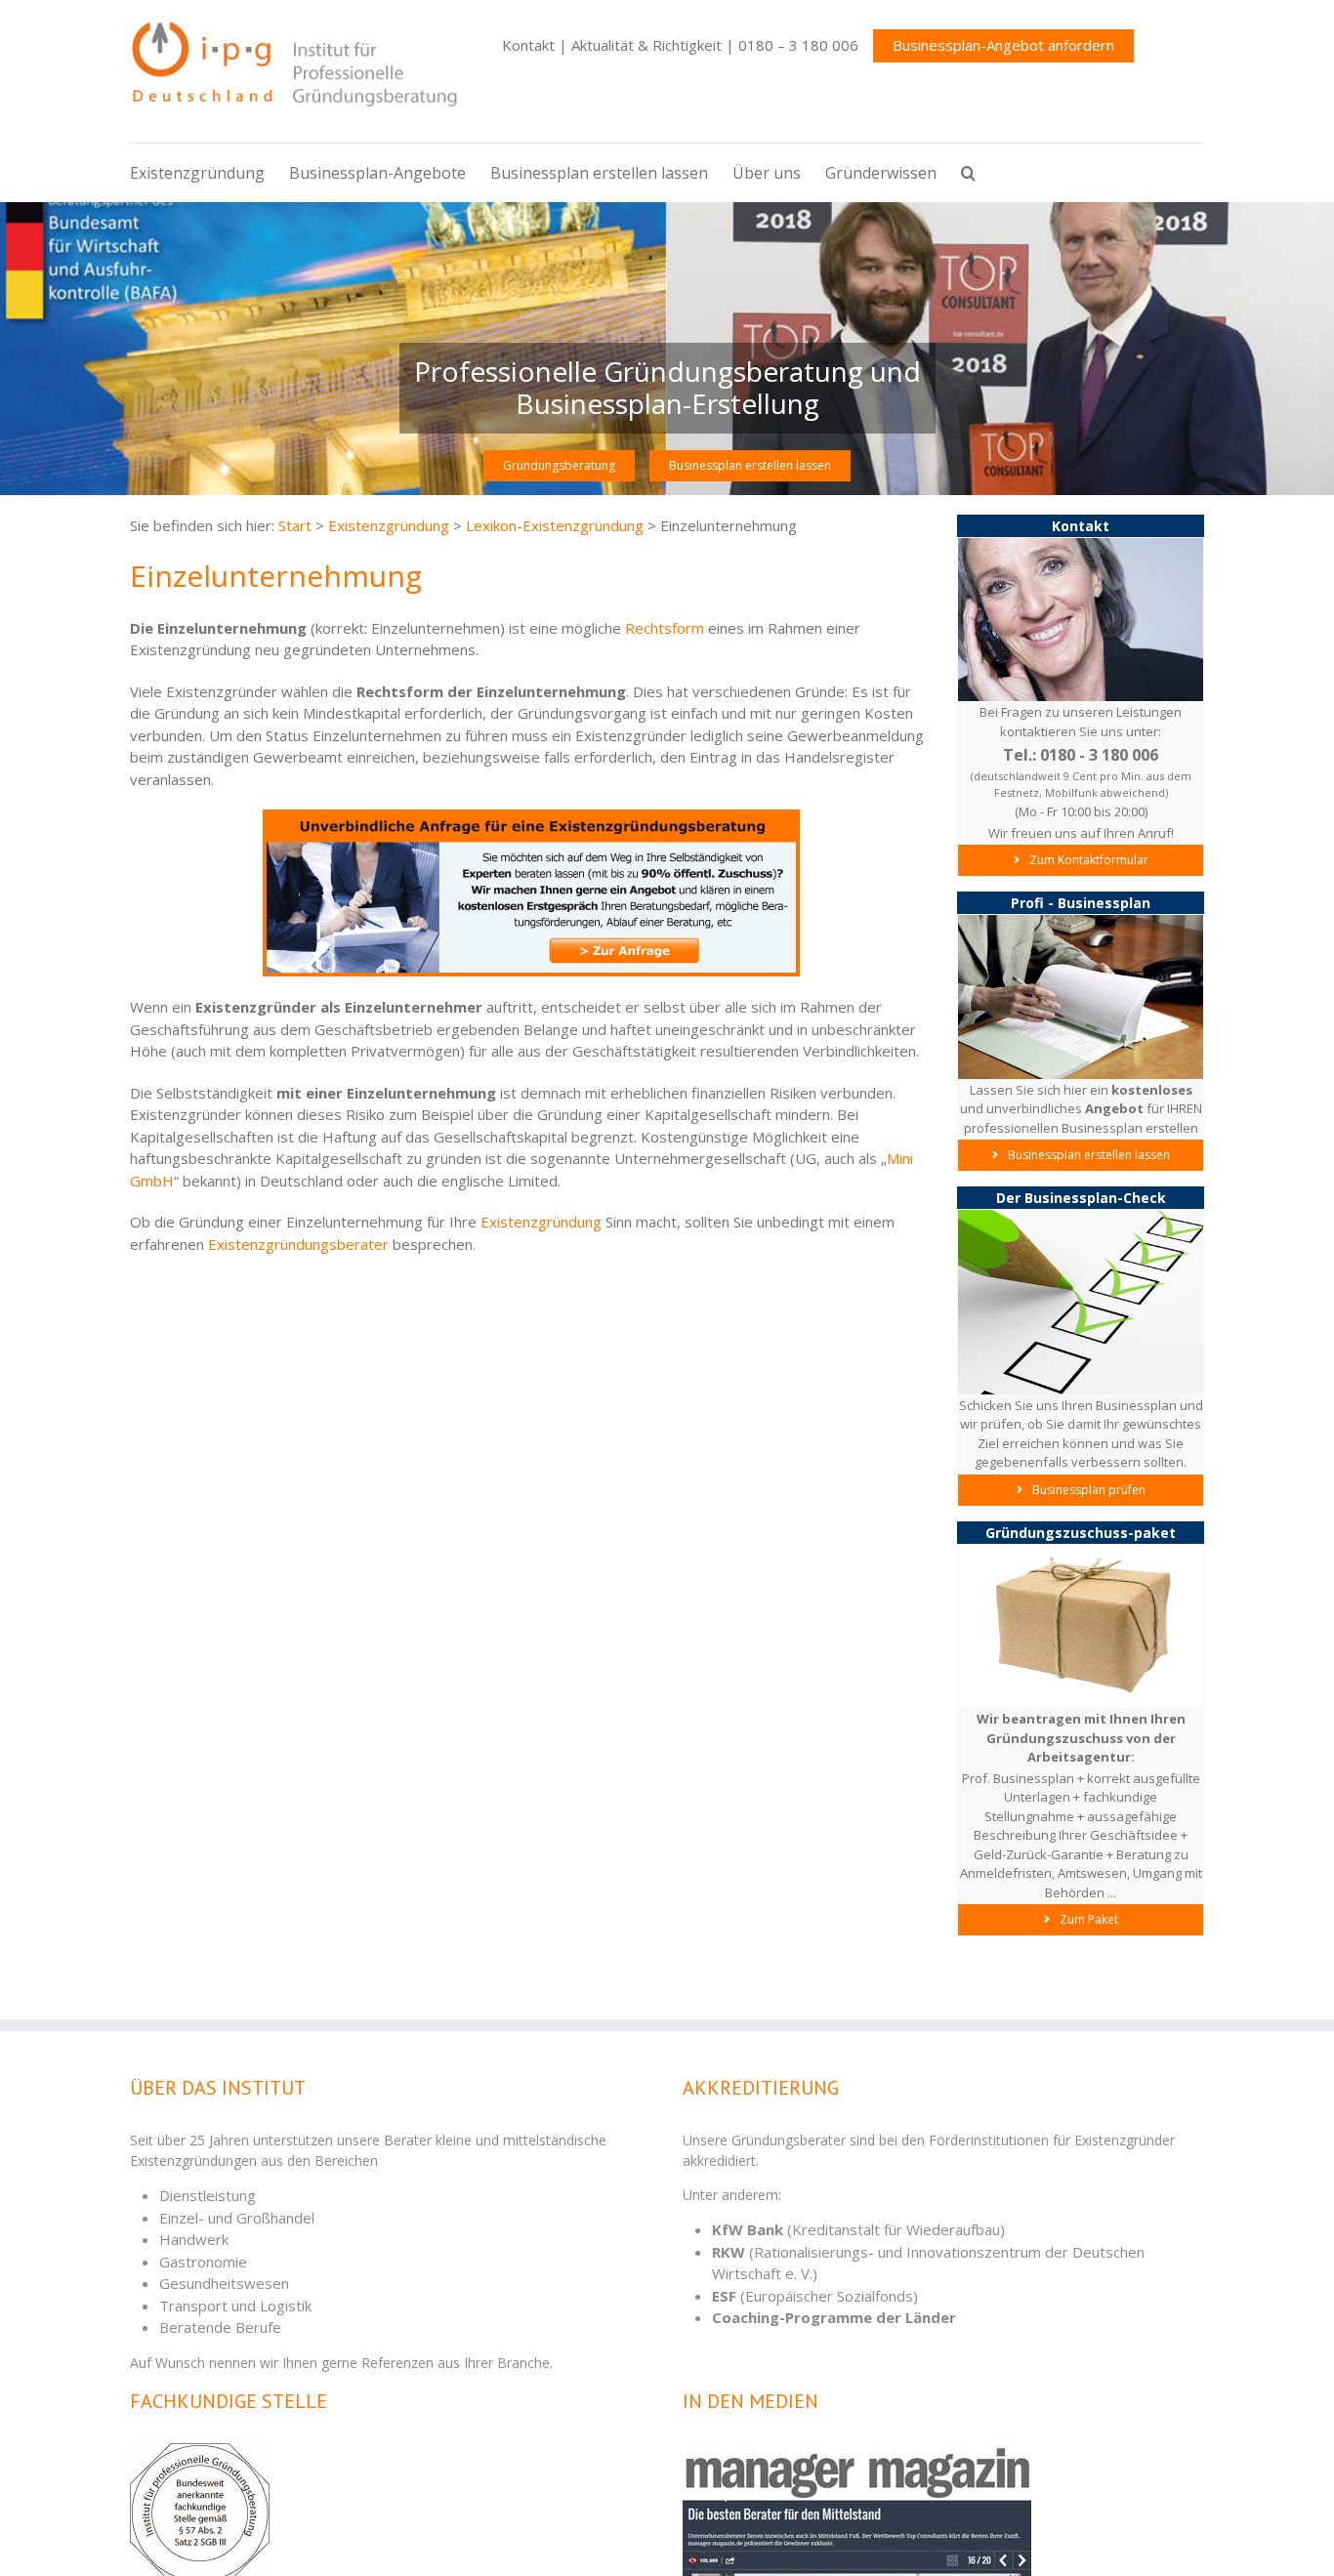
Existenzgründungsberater (298, 1244)
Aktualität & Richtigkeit (646, 45)
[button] (980, 173)
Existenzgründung (541, 1222)
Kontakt (528, 45)
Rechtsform (665, 628)
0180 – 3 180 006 (798, 45)
